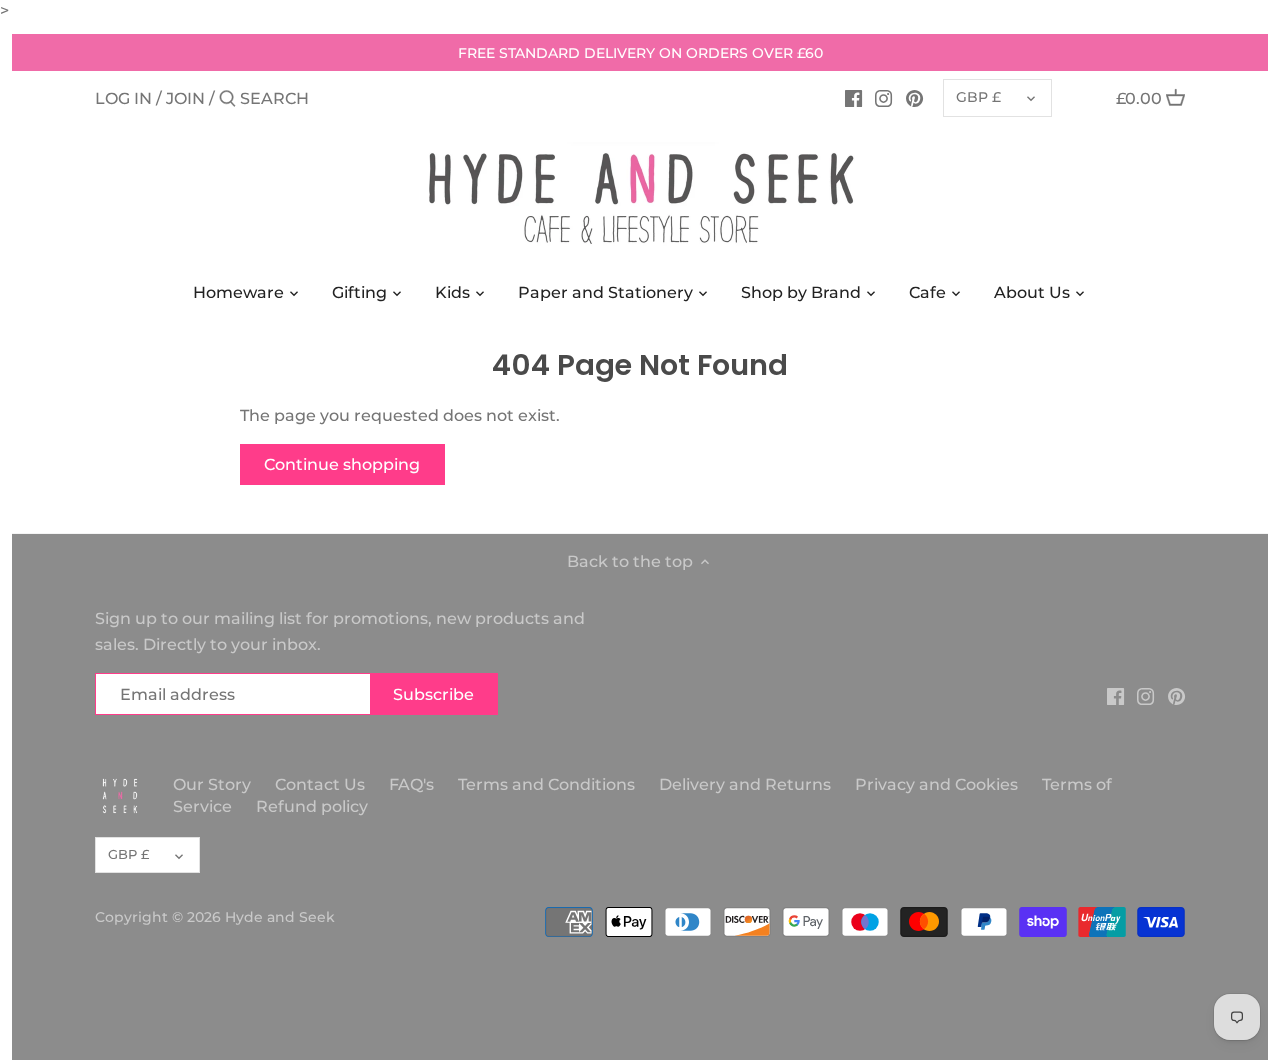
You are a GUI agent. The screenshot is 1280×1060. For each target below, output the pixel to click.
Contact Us (320, 784)
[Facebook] (853, 98)
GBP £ (978, 97)
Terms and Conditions (548, 784)
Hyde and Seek (280, 917)
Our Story (212, 784)
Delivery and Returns (747, 784)
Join (185, 98)
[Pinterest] (914, 98)
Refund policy (312, 806)
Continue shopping (342, 464)
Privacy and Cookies (936, 784)
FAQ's (411, 784)
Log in (123, 98)
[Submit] (227, 100)
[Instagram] (883, 98)
